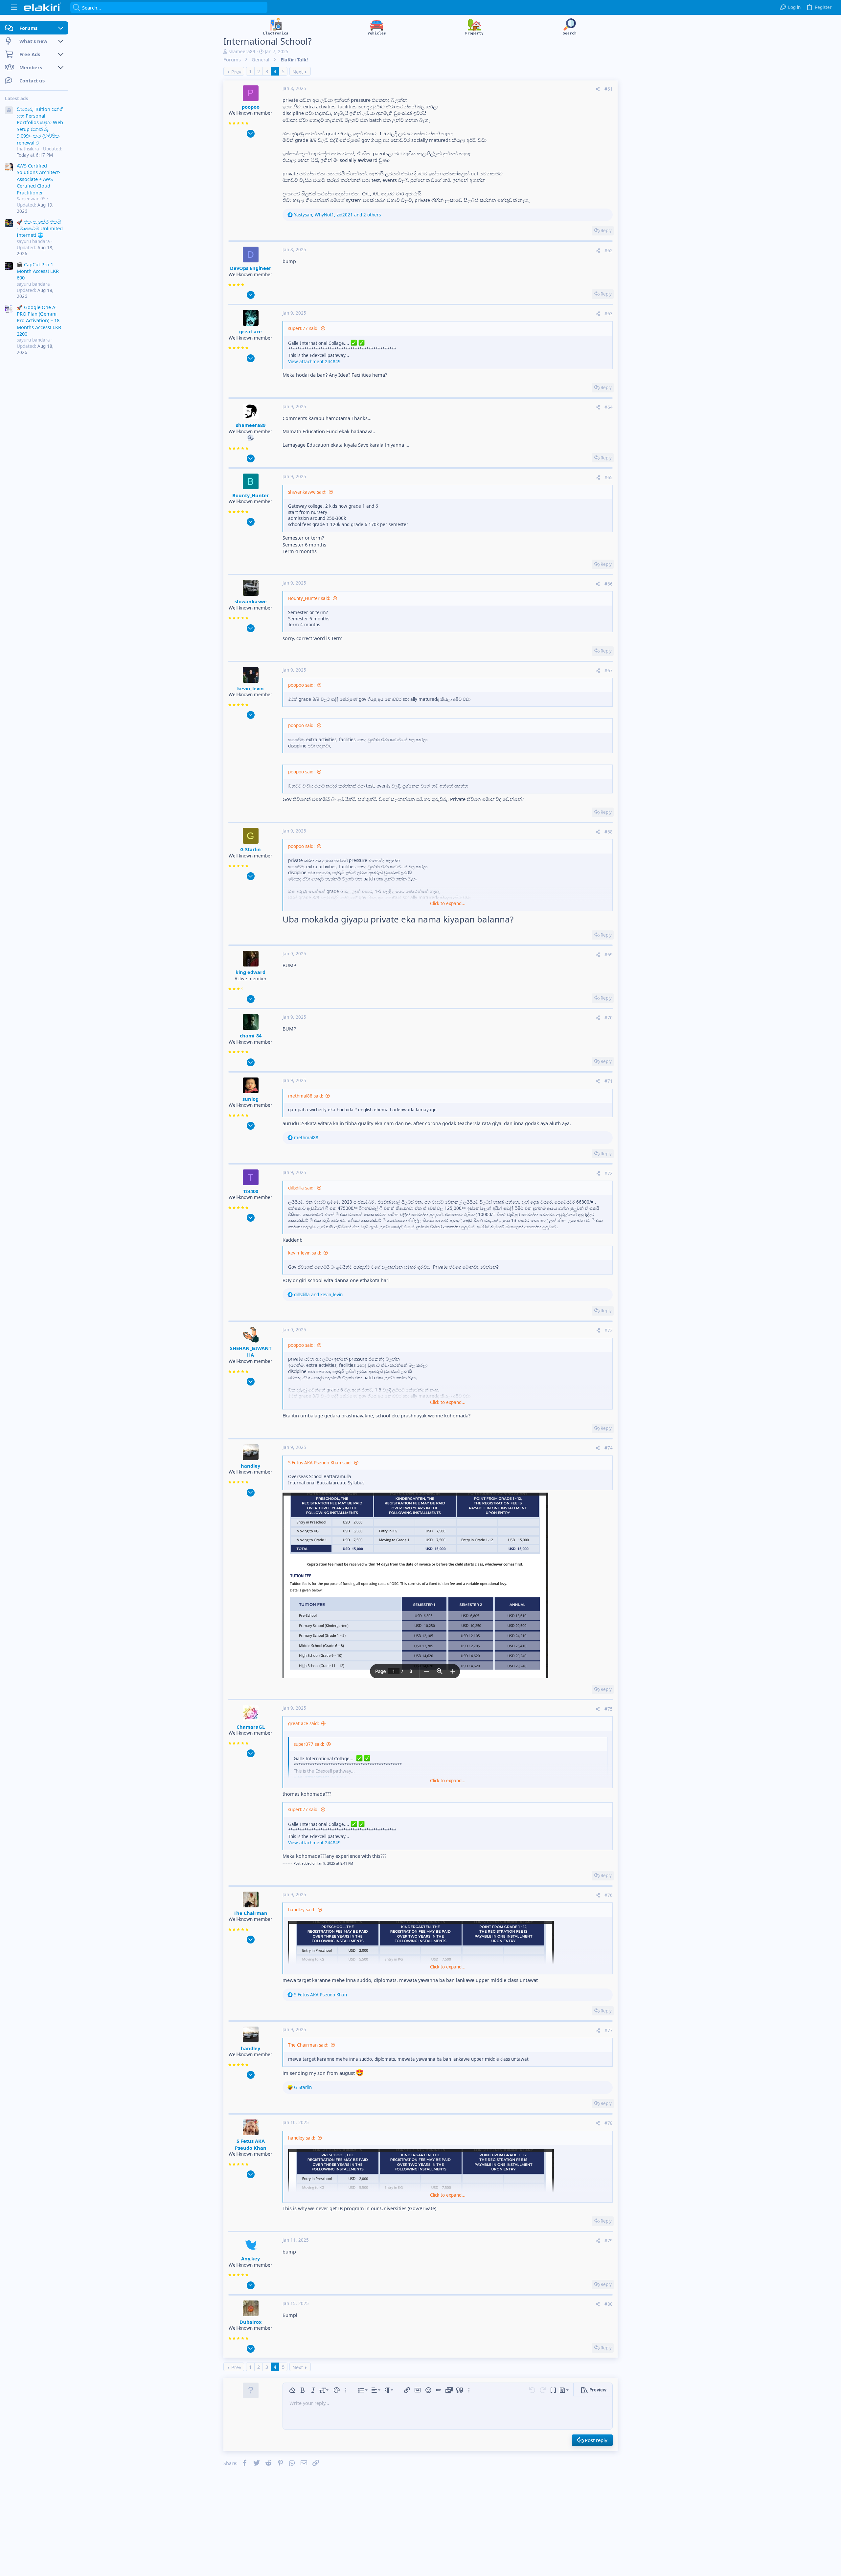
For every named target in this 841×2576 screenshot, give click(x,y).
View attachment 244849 (314, 362)
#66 (609, 584)
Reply (606, 231)
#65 (609, 477)
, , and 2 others (337, 215)
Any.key (250, 2258)
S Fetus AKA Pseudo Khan (251, 2144)
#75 (609, 1709)
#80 (609, 2304)
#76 (609, 1895)
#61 (609, 89)
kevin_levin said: (305, 1253)
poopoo (251, 107)
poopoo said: (301, 685)
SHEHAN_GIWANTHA (251, 1351)
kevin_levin (250, 688)
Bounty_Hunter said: (309, 598)
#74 (609, 1448)
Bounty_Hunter (251, 495)
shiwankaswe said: (307, 492)
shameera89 (242, 52)
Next (298, 72)
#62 (609, 251)
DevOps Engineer (251, 268)
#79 (609, 2241)
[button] (14, 7)
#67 (609, 671)
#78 (609, 2123)
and (318, 1295)
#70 (609, 1018)
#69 (609, 955)
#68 (609, 832)
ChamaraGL (251, 1727)
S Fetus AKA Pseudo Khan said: (320, 1463)
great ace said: (304, 1723)
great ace (250, 331)
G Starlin (250, 849)
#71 (609, 1081)
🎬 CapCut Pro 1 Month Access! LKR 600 (38, 271)
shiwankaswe (251, 601)
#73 (609, 1330)
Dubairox (250, 2322)
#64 (609, 407)
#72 (609, 1173)
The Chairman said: (308, 2045)
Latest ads (17, 99)
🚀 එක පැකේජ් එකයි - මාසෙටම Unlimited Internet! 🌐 (40, 228)
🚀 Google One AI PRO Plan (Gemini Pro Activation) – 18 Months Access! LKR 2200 (39, 321)
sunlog (250, 1099)
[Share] (598, 89)
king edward (250, 972)
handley (250, 1466)
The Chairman (250, 1913)
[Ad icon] (9, 111)
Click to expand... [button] (448, 903)
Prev (236, 72)
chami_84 (251, 1035)
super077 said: (303, 328)
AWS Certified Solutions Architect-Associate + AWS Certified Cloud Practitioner (39, 179)
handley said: (302, 1910)
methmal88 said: (306, 1096)
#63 (609, 314)
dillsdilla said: (301, 1188)
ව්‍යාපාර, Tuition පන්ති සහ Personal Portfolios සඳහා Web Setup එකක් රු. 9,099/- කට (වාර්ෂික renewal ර (40, 126)
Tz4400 (251, 1191)
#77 (609, 2031)
